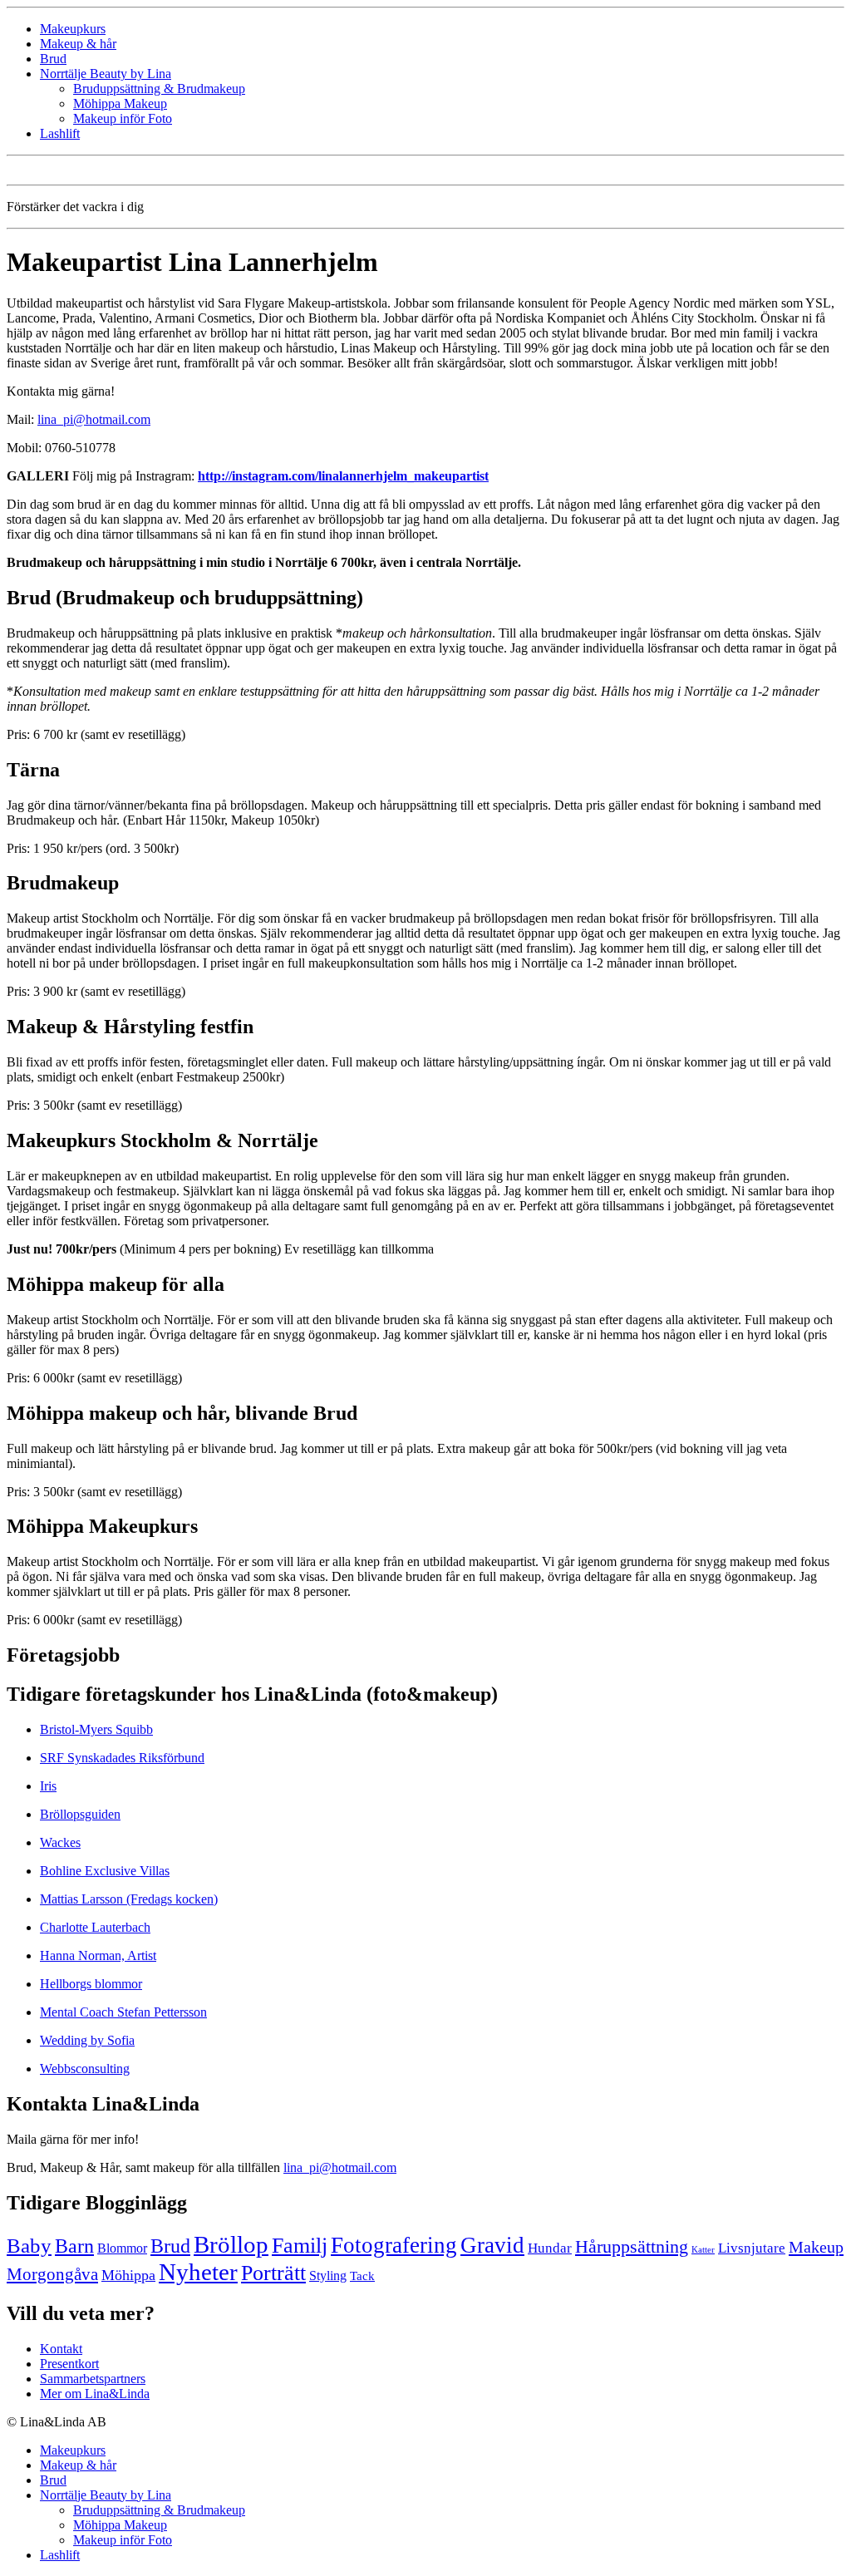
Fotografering (394, 2245)
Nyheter (198, 2272)
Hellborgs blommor (91, 1984)
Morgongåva (52, 2274)
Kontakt (61, 2349)
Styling (328, 2276)
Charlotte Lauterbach (95, 1927)
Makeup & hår (78, 44)
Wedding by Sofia (87, 2040)
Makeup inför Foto (123, 118)
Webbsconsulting (85, 2069)
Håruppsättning (632, 2247)
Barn (74, 2246)
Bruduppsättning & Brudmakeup (159, 89)
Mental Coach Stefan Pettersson (123, 2012)
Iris (48, 1786)
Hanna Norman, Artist (98, 1955)
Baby (29, 2246)
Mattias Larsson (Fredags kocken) (129, 1899)
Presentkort (69, 2364)
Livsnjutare (752, 2248)
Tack (362, 2276)
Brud (53, 59)
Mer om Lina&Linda (95, 2394)
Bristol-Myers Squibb (96, 1729)
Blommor (122, 2248)
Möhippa (128, 2275)
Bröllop (231, 2244)
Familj (300, 2246)
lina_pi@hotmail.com (94, 419)
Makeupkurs (73, 29)
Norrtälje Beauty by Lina (106, 74)
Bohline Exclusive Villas (105, 1871)
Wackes (60, 1842)
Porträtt (273, 2273)
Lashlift (60, 133)
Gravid (492, 2245)
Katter (703, 2250)
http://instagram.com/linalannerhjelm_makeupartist (343, 476)
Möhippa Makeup (120, 103)
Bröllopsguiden (80, 1814)
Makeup (816, 2247)
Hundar (550, 2248)
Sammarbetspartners (93, 2379)
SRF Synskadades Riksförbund (122, 1758)
